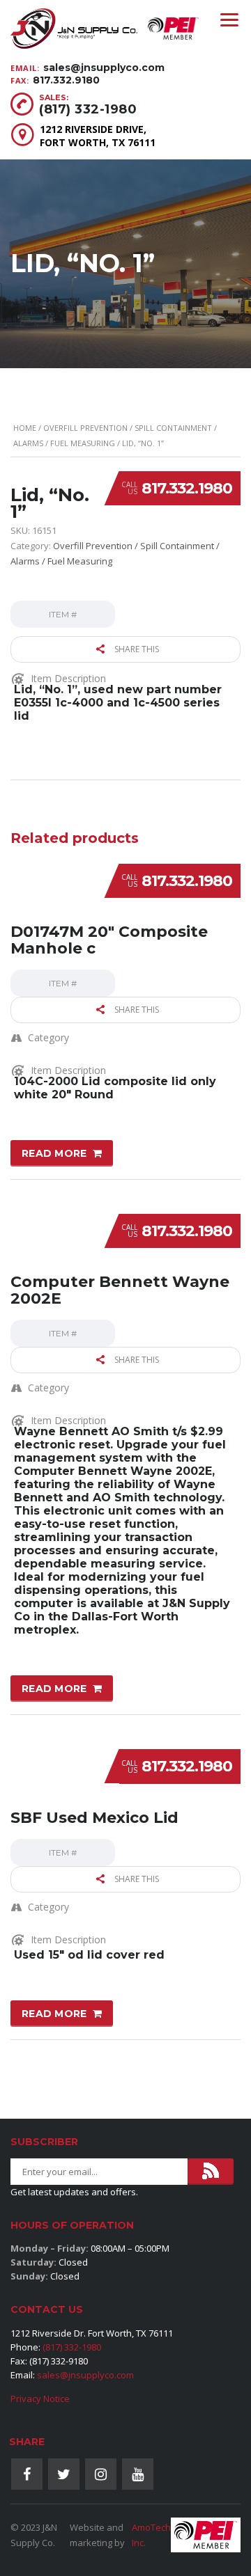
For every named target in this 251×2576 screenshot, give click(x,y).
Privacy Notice (40, 2399)
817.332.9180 (66, 80)
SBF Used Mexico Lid (94, 1818)
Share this (136, 649)
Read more (54, 1153)
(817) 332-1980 (88, 109)
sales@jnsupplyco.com (104, 68)
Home (25, 428)
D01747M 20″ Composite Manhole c (109, 940)
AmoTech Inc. (151, 2535)
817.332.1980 (187, 488)
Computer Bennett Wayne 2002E (120, 1290)
